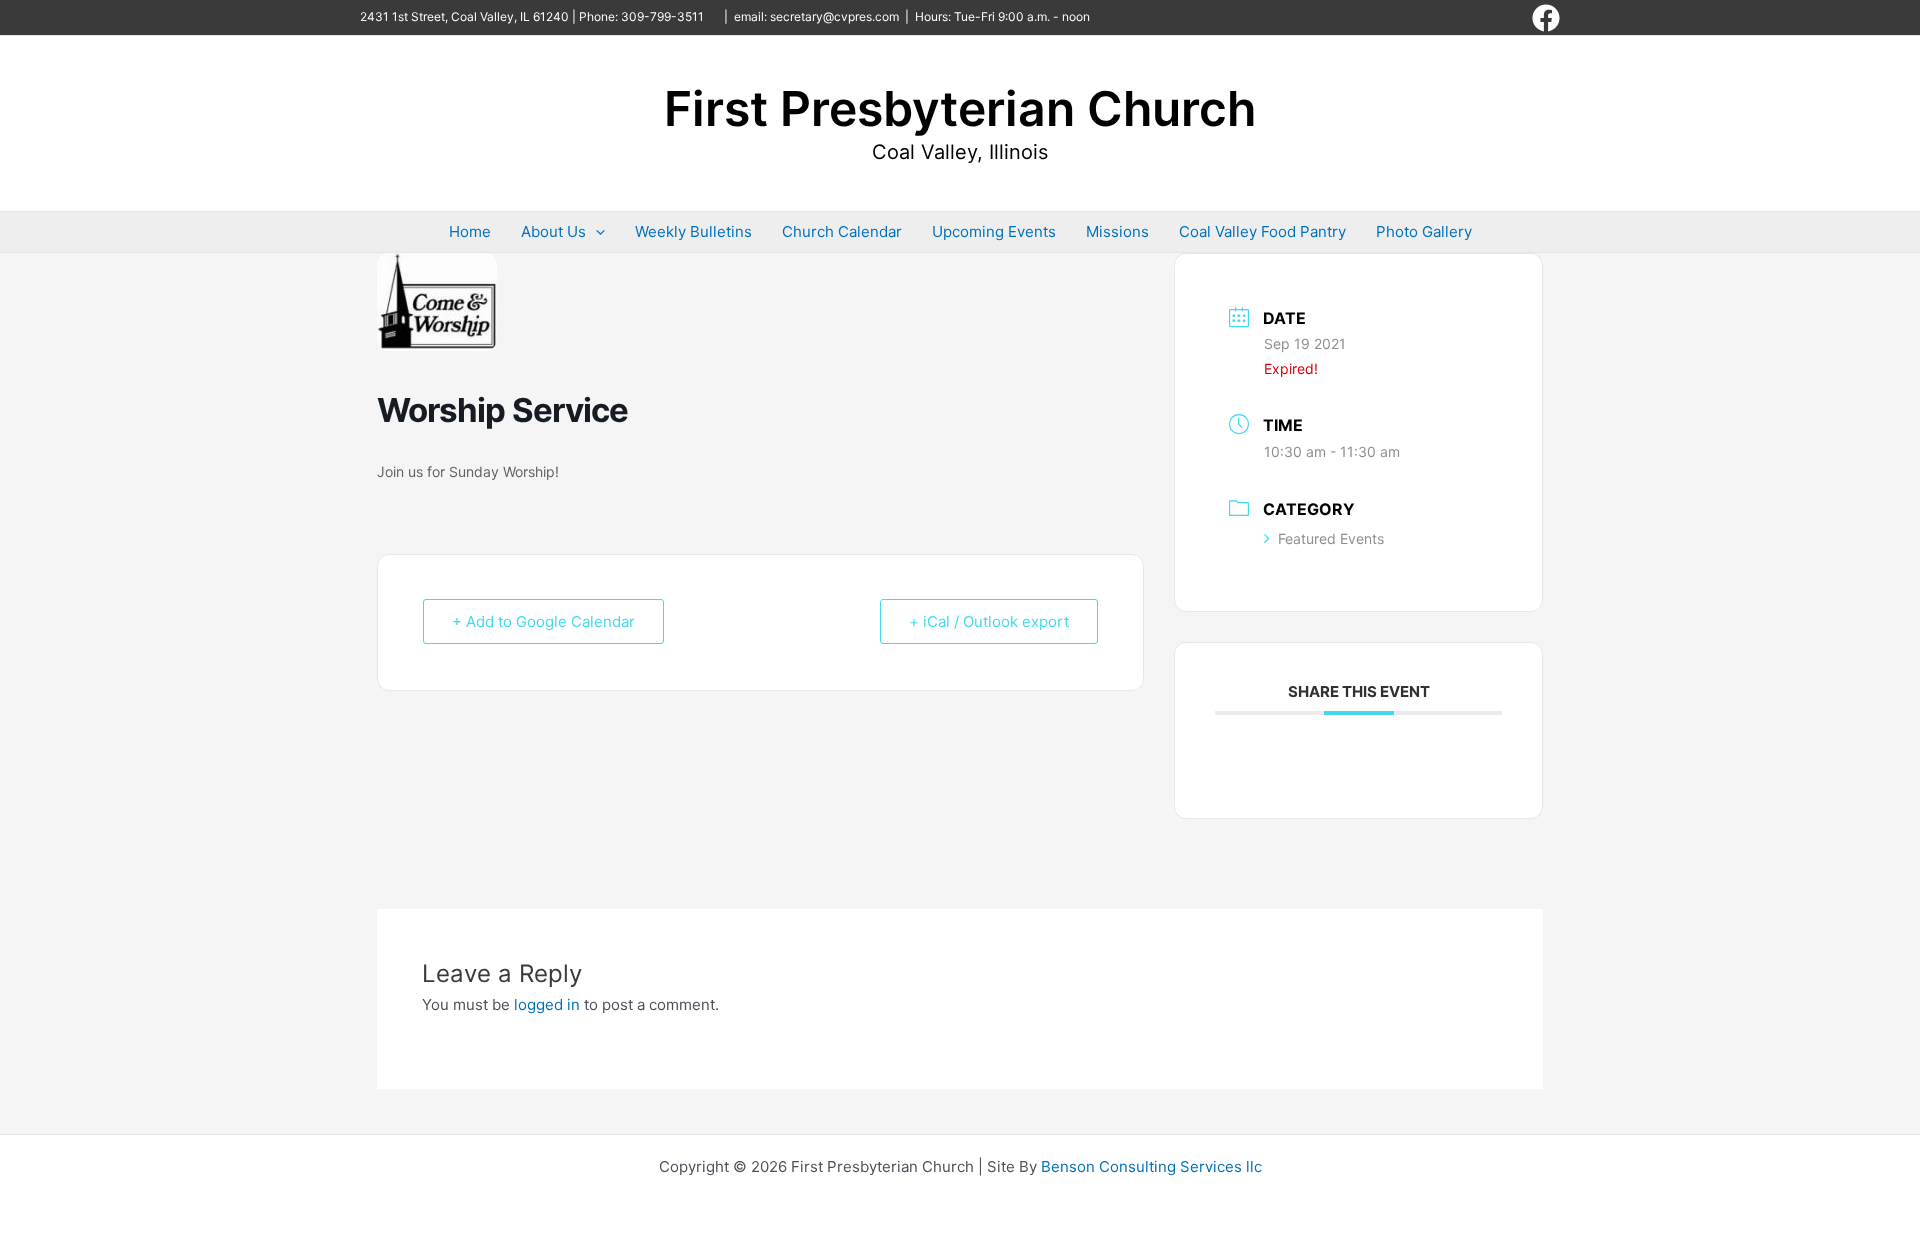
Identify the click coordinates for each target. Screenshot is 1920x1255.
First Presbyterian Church (960, 108)
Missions (1117, 231)
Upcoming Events (994, 231)
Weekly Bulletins (693, 231)
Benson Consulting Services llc (1151, 1166)
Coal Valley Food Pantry (1262, 231)
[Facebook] (1546, 18)
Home (470, 231)
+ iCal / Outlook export (989, 621)
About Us (553, 231)
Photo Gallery (1424, 231)
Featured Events (1331, 538)
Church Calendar (842, 231)
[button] (595, 232)
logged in (547, 1004)
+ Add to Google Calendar (543, 621)
